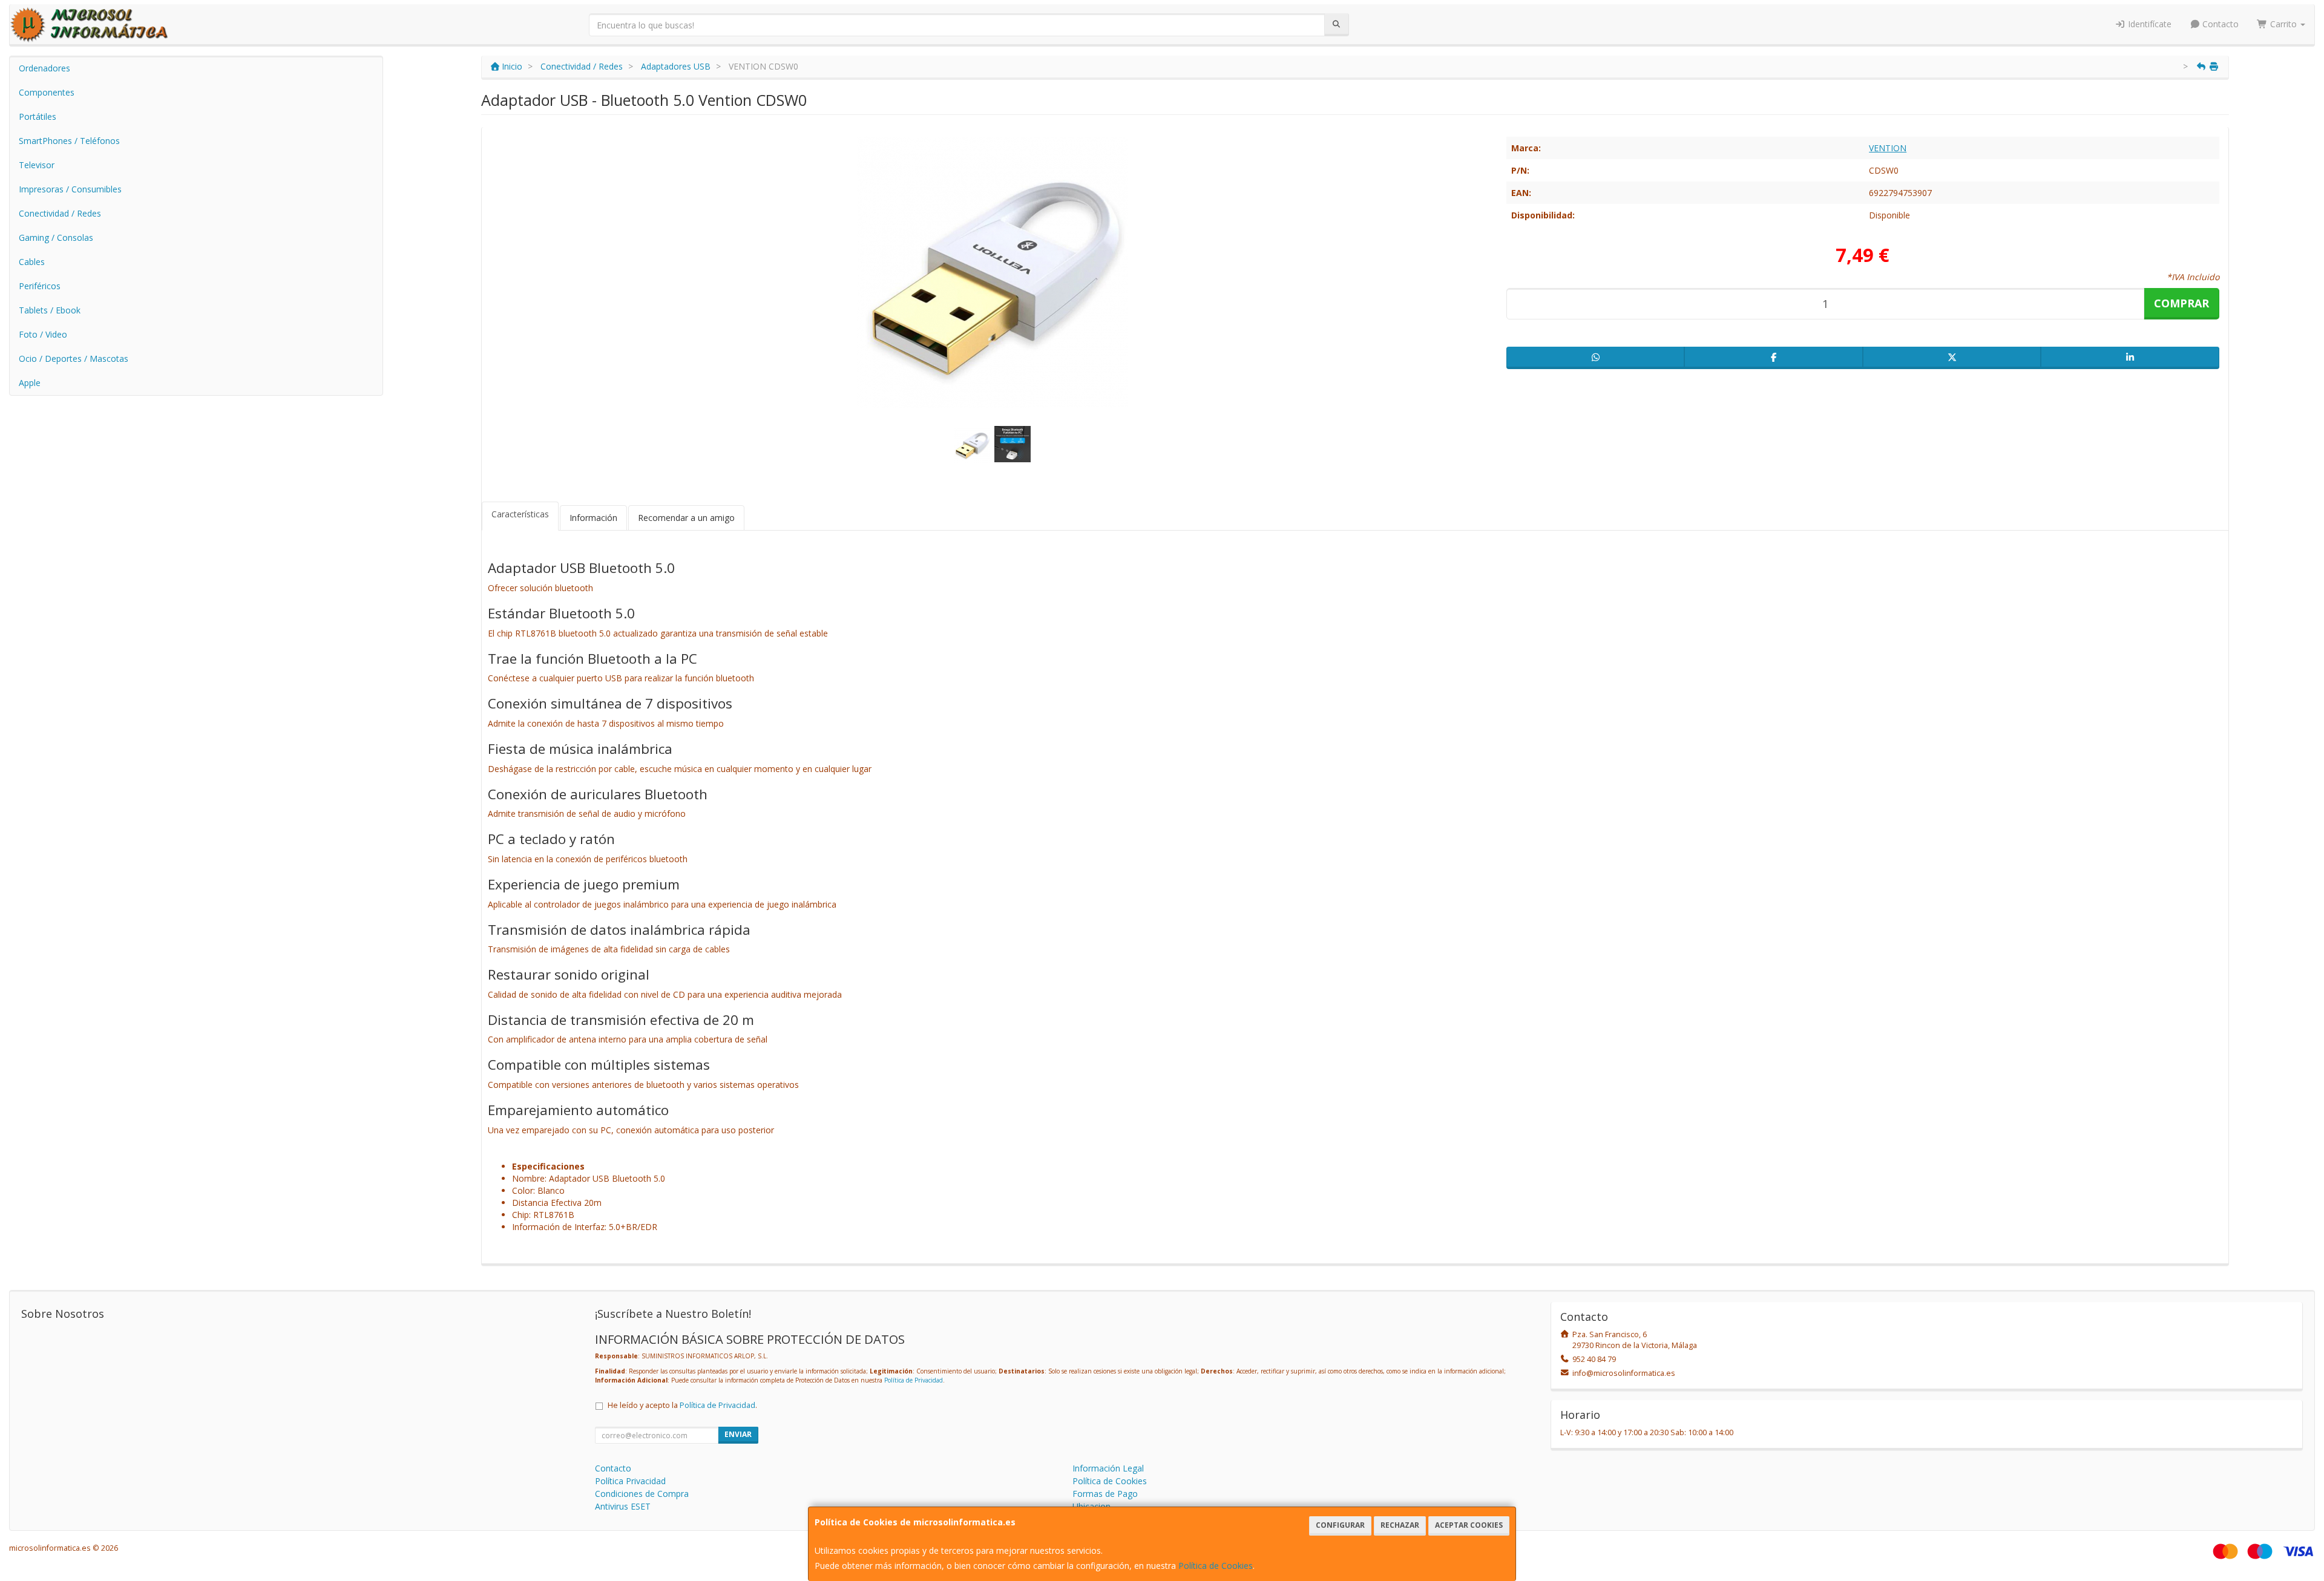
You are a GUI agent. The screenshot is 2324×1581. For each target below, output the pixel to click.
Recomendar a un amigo (686, 518)
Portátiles (38, 116)
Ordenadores (44, 68)
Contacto (2219, 24)
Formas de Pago (1105, 1494)
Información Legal (1108, 1468)
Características (520, 514)
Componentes (47, 92)
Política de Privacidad (914, 1380)
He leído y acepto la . (682, 1405)
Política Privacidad (630, 1481)
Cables (32, 262)
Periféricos (40, 286)
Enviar (738, 1434)
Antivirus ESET (623, 1506)
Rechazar (1400, 1525)
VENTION (1888, 148)
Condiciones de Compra (642, 1494)
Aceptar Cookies (1469, 1525)
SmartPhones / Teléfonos (69, 141)
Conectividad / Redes (60, 213)
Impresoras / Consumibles (70, 189)
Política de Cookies (1216, 1566)
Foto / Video (43, 334)
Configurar (1340, 1525)
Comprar (2181, 303)
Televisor (37, 165)
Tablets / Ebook (50, 310)
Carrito (2283, 24)
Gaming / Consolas (56, 237)
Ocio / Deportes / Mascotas (74, 358)
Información (593, 518)
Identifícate (2148, 24)
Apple (30, 383)
